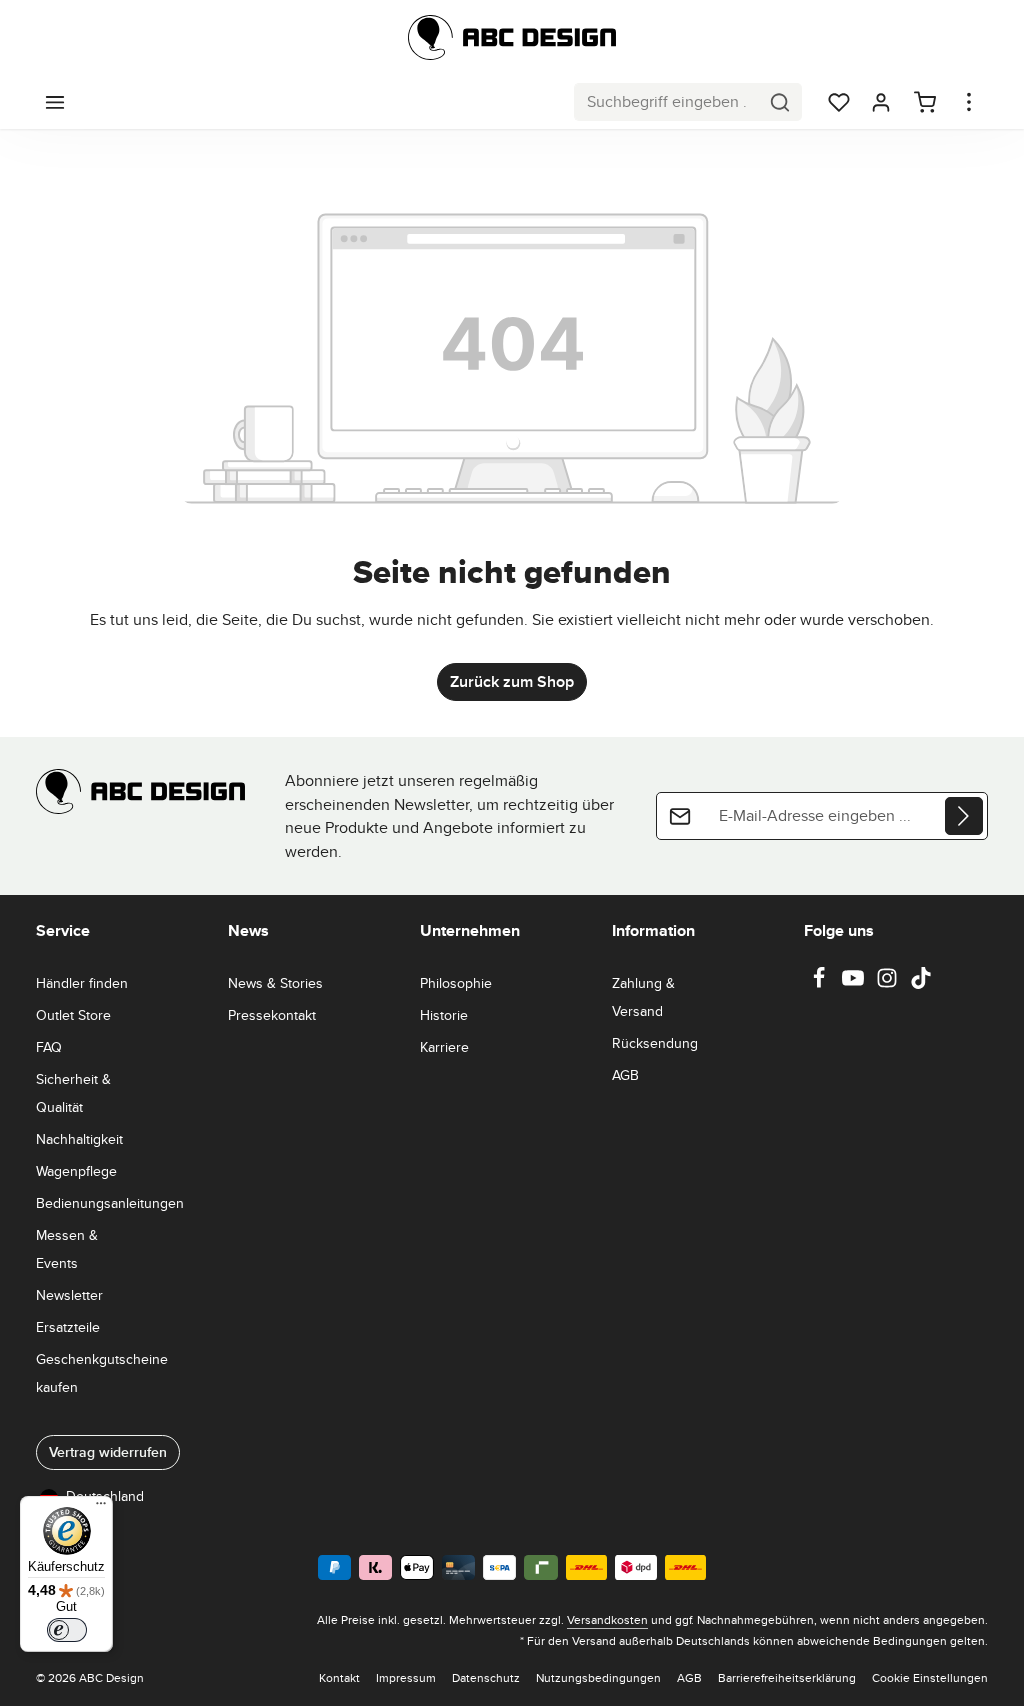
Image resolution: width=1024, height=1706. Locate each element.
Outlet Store (73, 1015)
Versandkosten (607, 1619)
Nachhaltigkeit (79, 1139)
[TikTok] (921, 984)
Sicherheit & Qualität (73, 1093)
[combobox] (667, 102)
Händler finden (82, 983)
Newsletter (69, 1295)
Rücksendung (655, 1043)
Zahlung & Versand (643, 997)
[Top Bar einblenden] (969, 102)
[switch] (67, 1630)
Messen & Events (67, 1249)
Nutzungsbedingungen (598, 1677)
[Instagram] (889, 984)
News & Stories (275, 983)
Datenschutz (486, 1677)
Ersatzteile (68, 1327)
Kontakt (339, 1677)
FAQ (49, 1047)
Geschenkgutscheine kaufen (102, 1373)
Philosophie (456, 983)
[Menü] (55, 102)
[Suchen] (780, 102)
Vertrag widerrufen (108, 1452)
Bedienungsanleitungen (110, 1203)
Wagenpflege (76, 1171)
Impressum (406, 1677)
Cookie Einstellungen (930, 1677)
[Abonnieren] (964, 816)
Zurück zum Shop (512, 681)
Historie (444, 1015)
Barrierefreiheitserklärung (787, 1677)
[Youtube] (855, 984)
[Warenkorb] (925, 102)
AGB (625, 1075)
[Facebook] (821, 984)
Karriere (444, 1047)
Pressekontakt (272, 1015)
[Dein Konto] (881, 102)
